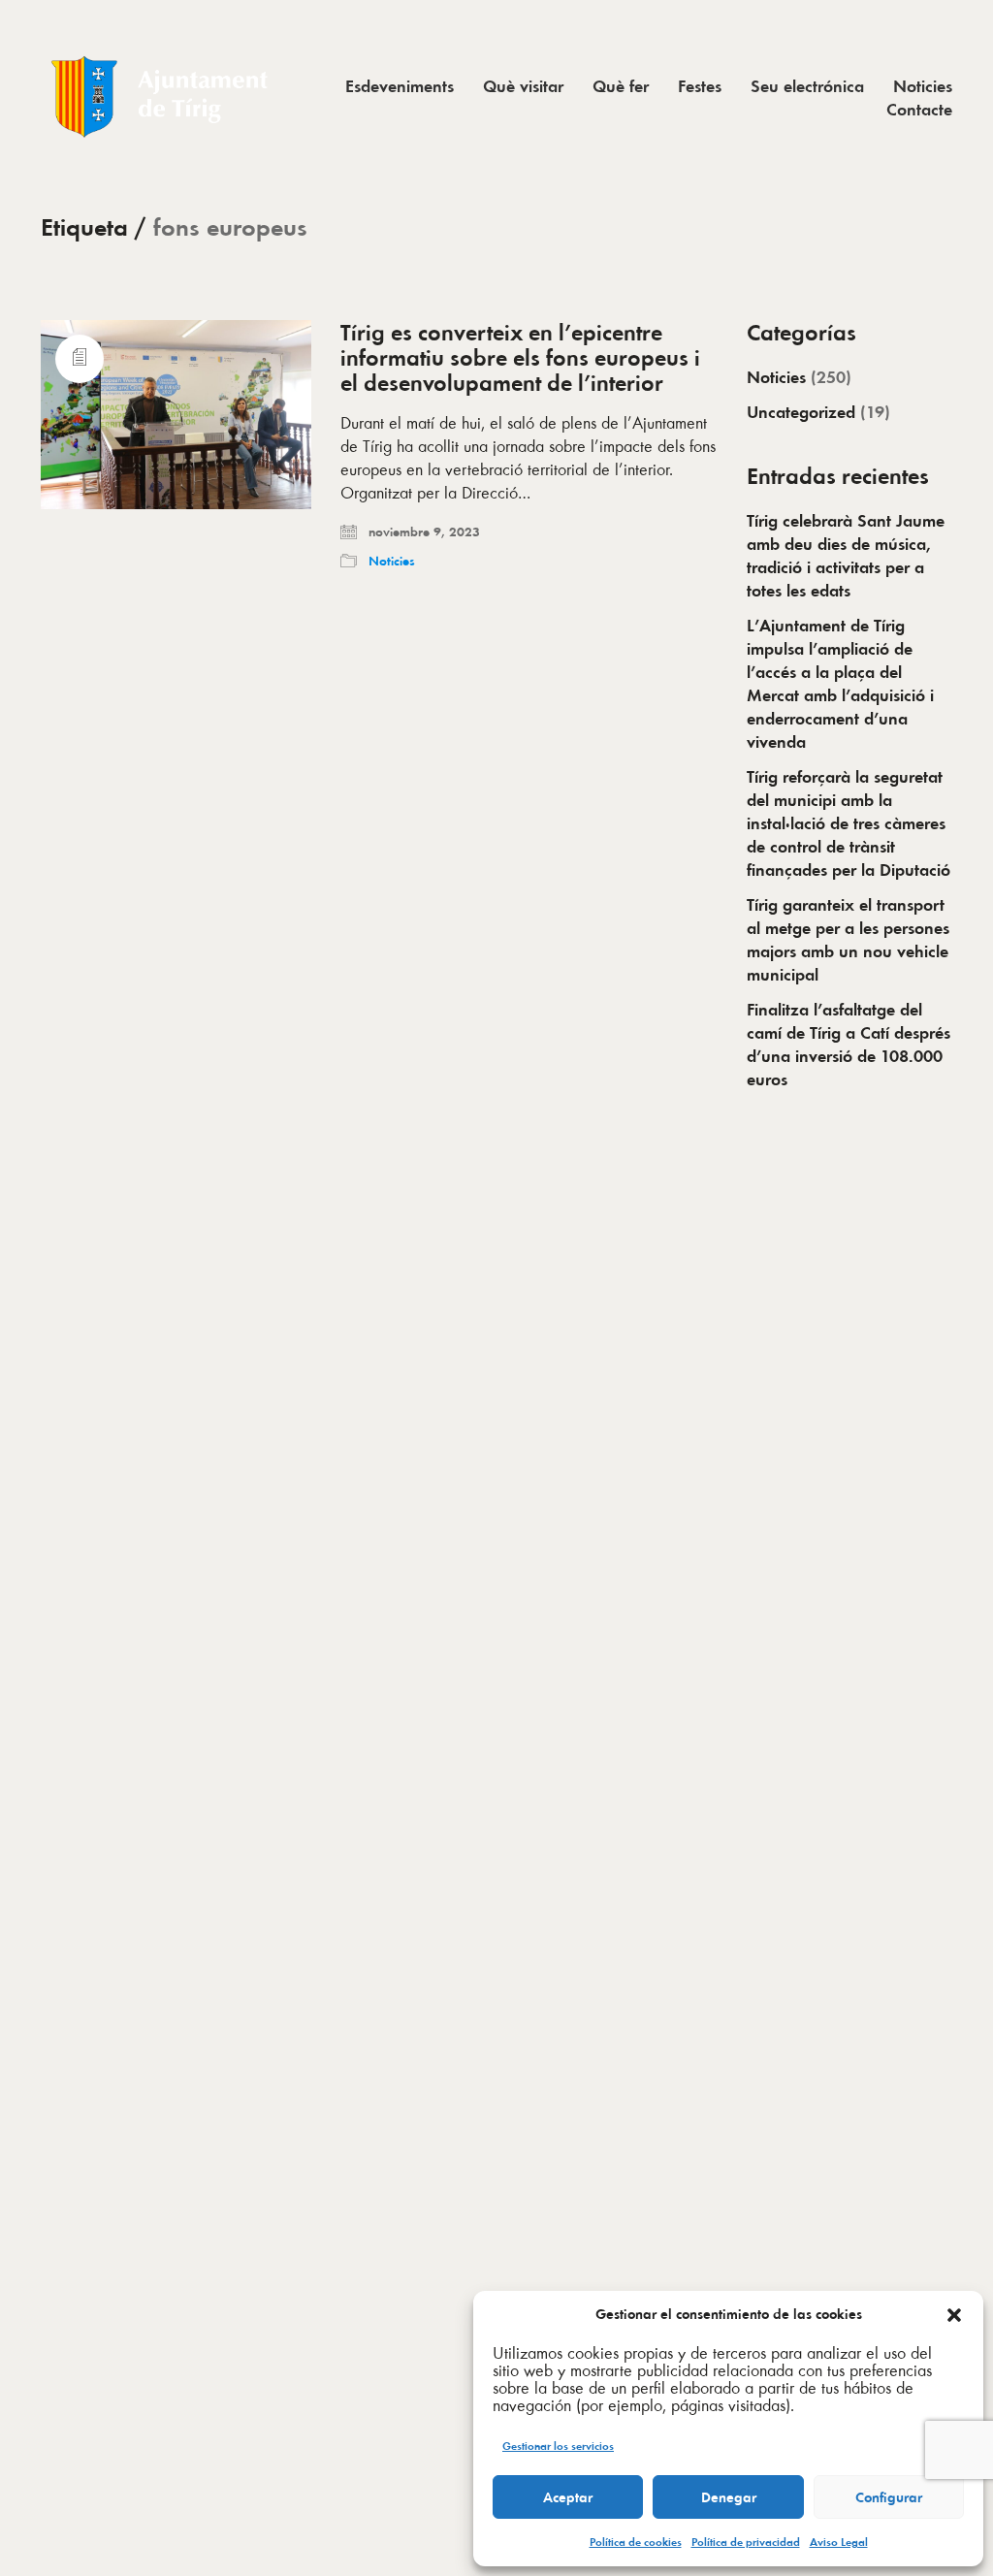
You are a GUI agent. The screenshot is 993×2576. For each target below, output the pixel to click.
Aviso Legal (839, 2542)
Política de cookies (636, 2542)
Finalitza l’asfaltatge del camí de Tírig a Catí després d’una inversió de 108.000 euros (849, 1045)
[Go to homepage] (162, 97)
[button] (954, 2315)
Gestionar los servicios (558, 2446)
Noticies (392, 561)
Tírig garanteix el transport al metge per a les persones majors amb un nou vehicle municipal (848, 940)
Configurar (889, 2497)
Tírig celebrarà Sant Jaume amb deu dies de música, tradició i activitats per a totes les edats (846, 556)
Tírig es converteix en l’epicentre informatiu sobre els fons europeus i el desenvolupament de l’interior (520, 358)
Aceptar (568, 2497)
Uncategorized (801, 412)
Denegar (729, 2497)
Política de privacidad (746, 2542)
